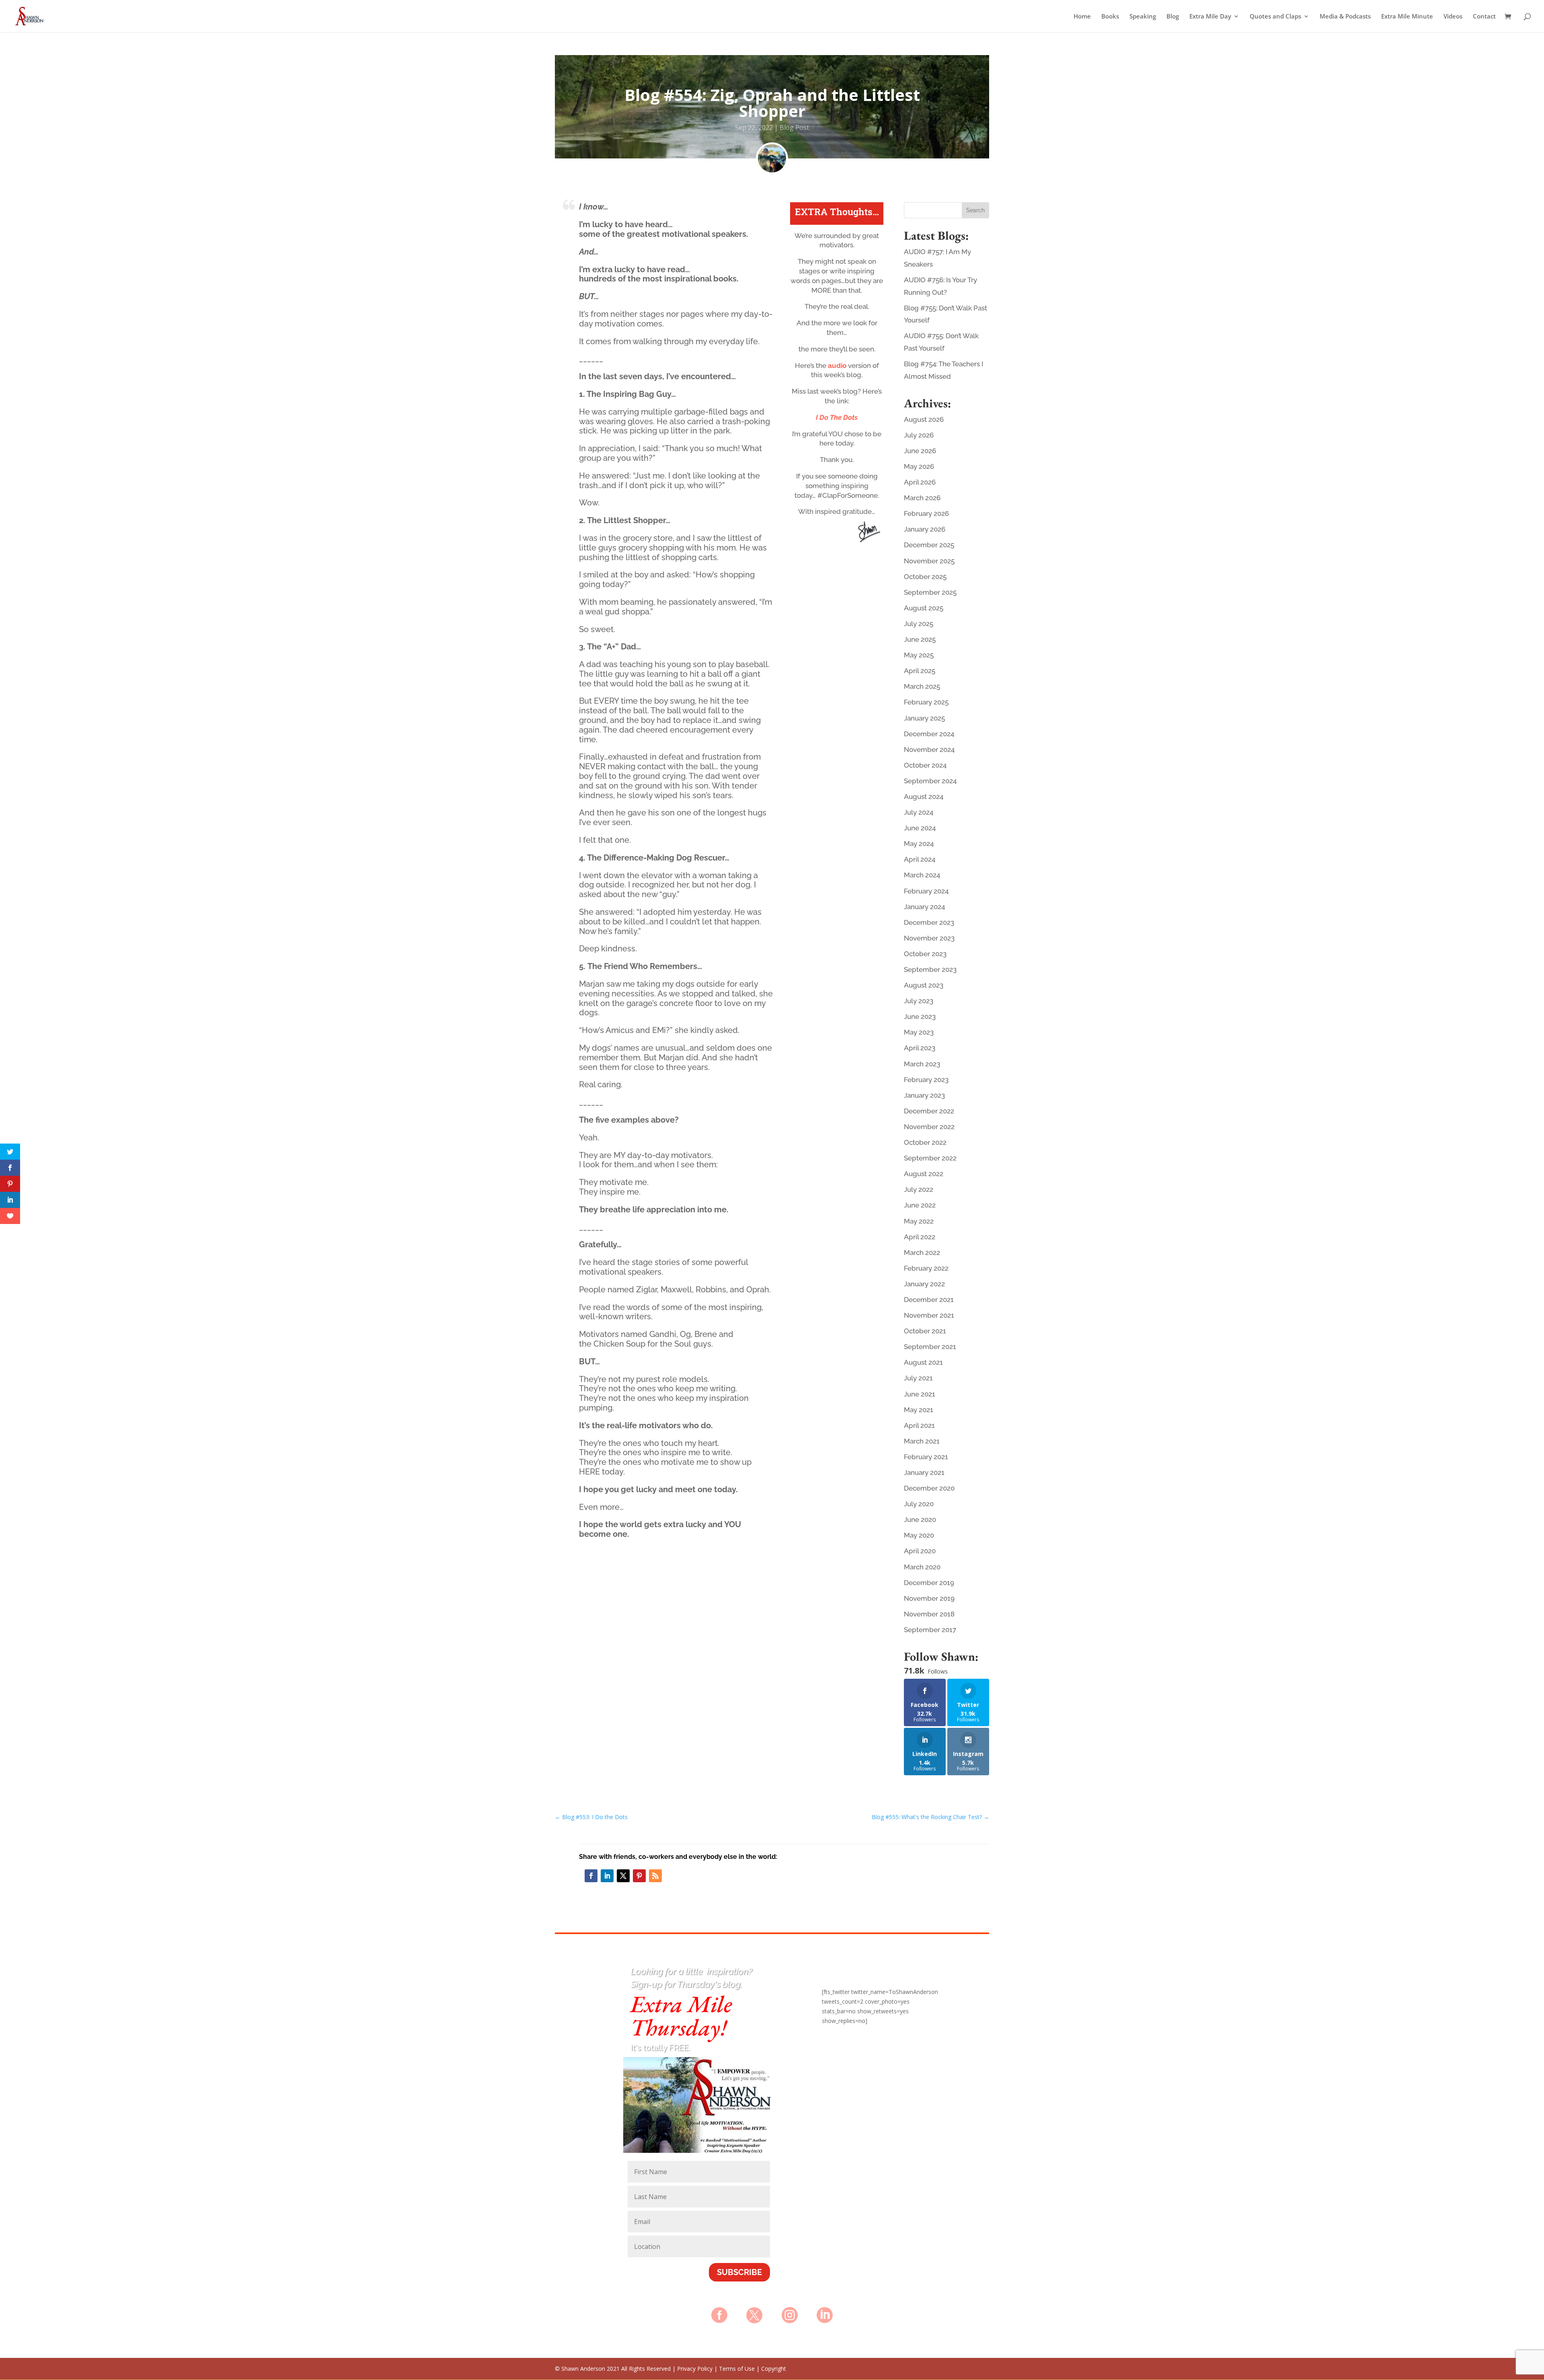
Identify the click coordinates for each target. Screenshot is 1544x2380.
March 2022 (922, 1253)
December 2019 (929, 1583)
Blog (1173, 17)
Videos (1453, 17)
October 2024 (925, 765)
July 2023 (919, 1001)
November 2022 (929, 1127)
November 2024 (929, 750)
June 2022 (920, 1205)
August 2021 (923, 1362)
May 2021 (919, 1410)
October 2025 (925, 577)
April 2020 (920, 1551)
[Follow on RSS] (655, 1876)
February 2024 (926, 891)
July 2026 (919, 435)
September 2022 (930, 1158)
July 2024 (919, 812)
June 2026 (920, 451)
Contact (1484, 17)
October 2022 (925, 1142)
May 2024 (919, 844)
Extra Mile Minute (1407, 17)
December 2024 (929, 734)
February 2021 (926, 1457)
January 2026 (925, 529)
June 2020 (920, 1520)
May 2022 (919, 1221)
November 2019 (929, 1598)
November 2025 (929, 561)
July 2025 (919, 624)
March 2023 (922, 1064)
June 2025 (920, 639)
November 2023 (929, 938)
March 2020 (922, 1567)
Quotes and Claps (1275, 17)
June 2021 (920, 1394)
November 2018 (929, 1614)
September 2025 (930, 592)
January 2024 (924, 907)
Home (1082, 17)
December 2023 (929, 922)
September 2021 (930, 1347)
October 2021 (925, 1331)
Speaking (1143, 17)
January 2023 (924, 1095)
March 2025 (922, 686)
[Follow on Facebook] (591, 1876)
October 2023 (925, 954)
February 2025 (926, 702)
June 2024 (920, 828)
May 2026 (919, 466)
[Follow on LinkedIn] (607, 1876)
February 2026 (926, 513)
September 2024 (930, 781)
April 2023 (920, 1048)
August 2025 (924, 608)
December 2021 (929, 1300)
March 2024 (922, 875)
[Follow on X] (623, 1876)
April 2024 (920, 859)
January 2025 (924, 718)
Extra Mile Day (1210, 17)
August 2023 (924, 985)
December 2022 (929, 1111)
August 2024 (924, 797)
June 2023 (920, 1016)
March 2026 (922, 498)
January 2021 (924, 1472)
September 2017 (930, 1630)
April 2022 (920, 1237)
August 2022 (924, 1174)
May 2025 (919, 655)
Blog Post (794, 127)
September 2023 (930, 969)
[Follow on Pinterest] (639, 1876)
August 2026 (924, 419)
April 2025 (920, 671)
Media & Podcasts (1345, 17)
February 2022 (926, 1268)
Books (1110, 17)
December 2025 (929, 545)
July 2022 (919, 1189)
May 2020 (919, 1535)
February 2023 (926, 1080)
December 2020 (929, 1488)
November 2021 (929, 1315)
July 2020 (919, 1504)
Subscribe (739, 2272)
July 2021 (918, 1378)
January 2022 (924, 1284)
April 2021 (919, 1425)
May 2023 (919, 1032)
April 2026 (920, 482)
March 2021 (922, 1441)
